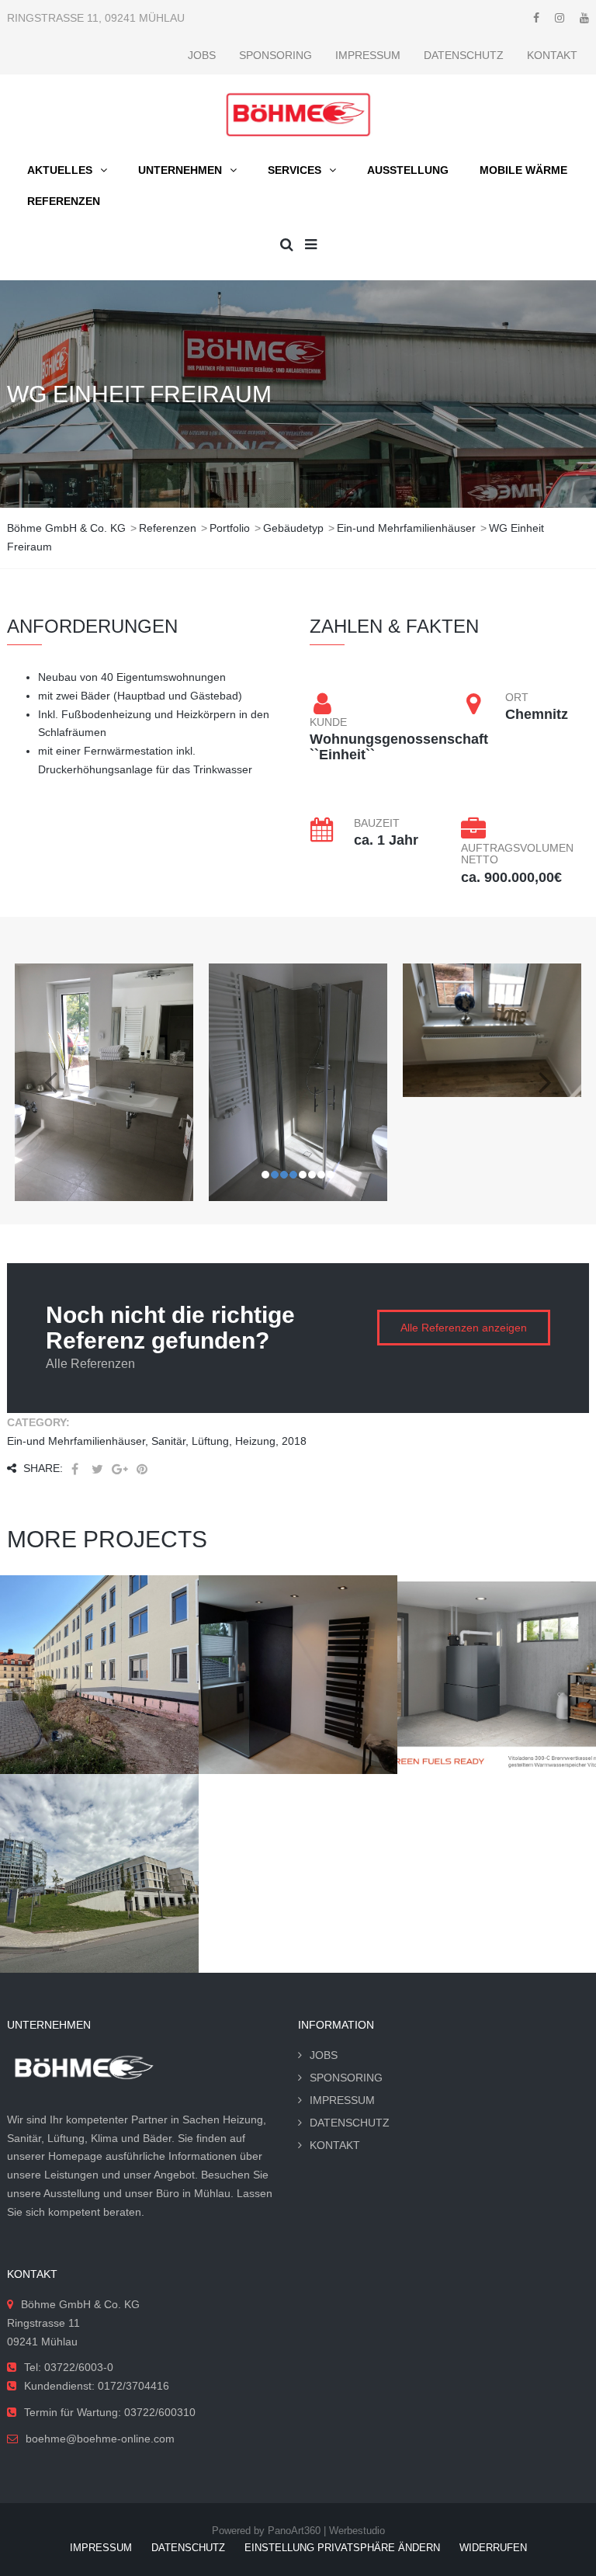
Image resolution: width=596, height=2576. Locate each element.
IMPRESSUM (368, 55)
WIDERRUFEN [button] (493, 2548)
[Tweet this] (97, 1469)
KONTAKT (552, 55)
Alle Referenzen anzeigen (464, 1328)
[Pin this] (142, 1469)
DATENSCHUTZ (464, 55)
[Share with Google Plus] (120, 1469)
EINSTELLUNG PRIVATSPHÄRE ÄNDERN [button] (342, 2548)
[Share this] (74, 1469)
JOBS (202, 55)
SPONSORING (275, 55)
